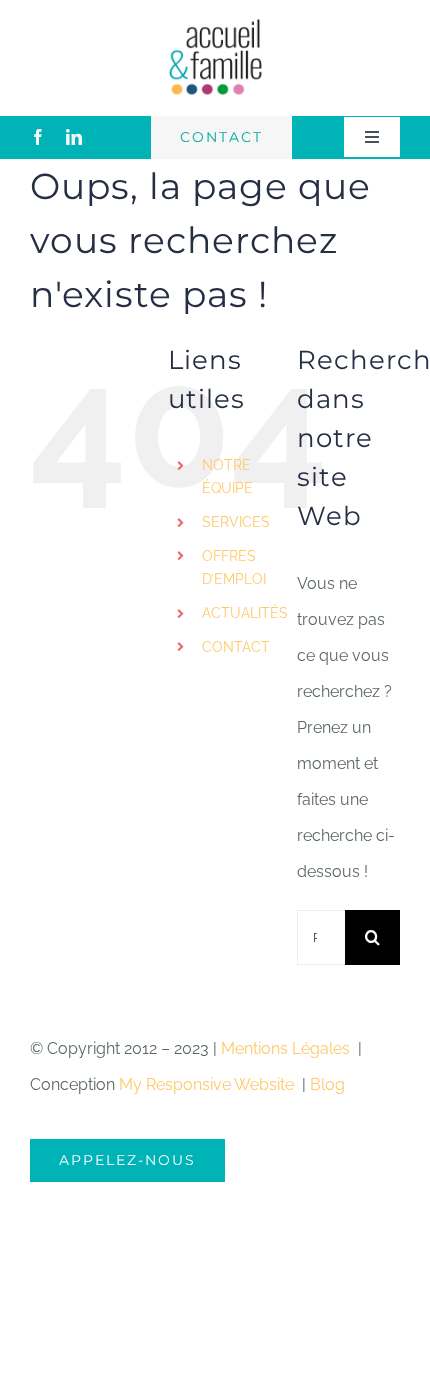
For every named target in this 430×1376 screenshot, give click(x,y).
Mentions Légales (287, 1048)
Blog (327, 1084)
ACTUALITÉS (245, 613)
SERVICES (236, 522)
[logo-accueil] (215, 24)
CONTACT (236, 647)
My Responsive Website (208, 1084)
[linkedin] (74, 137)
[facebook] (38, 137)
